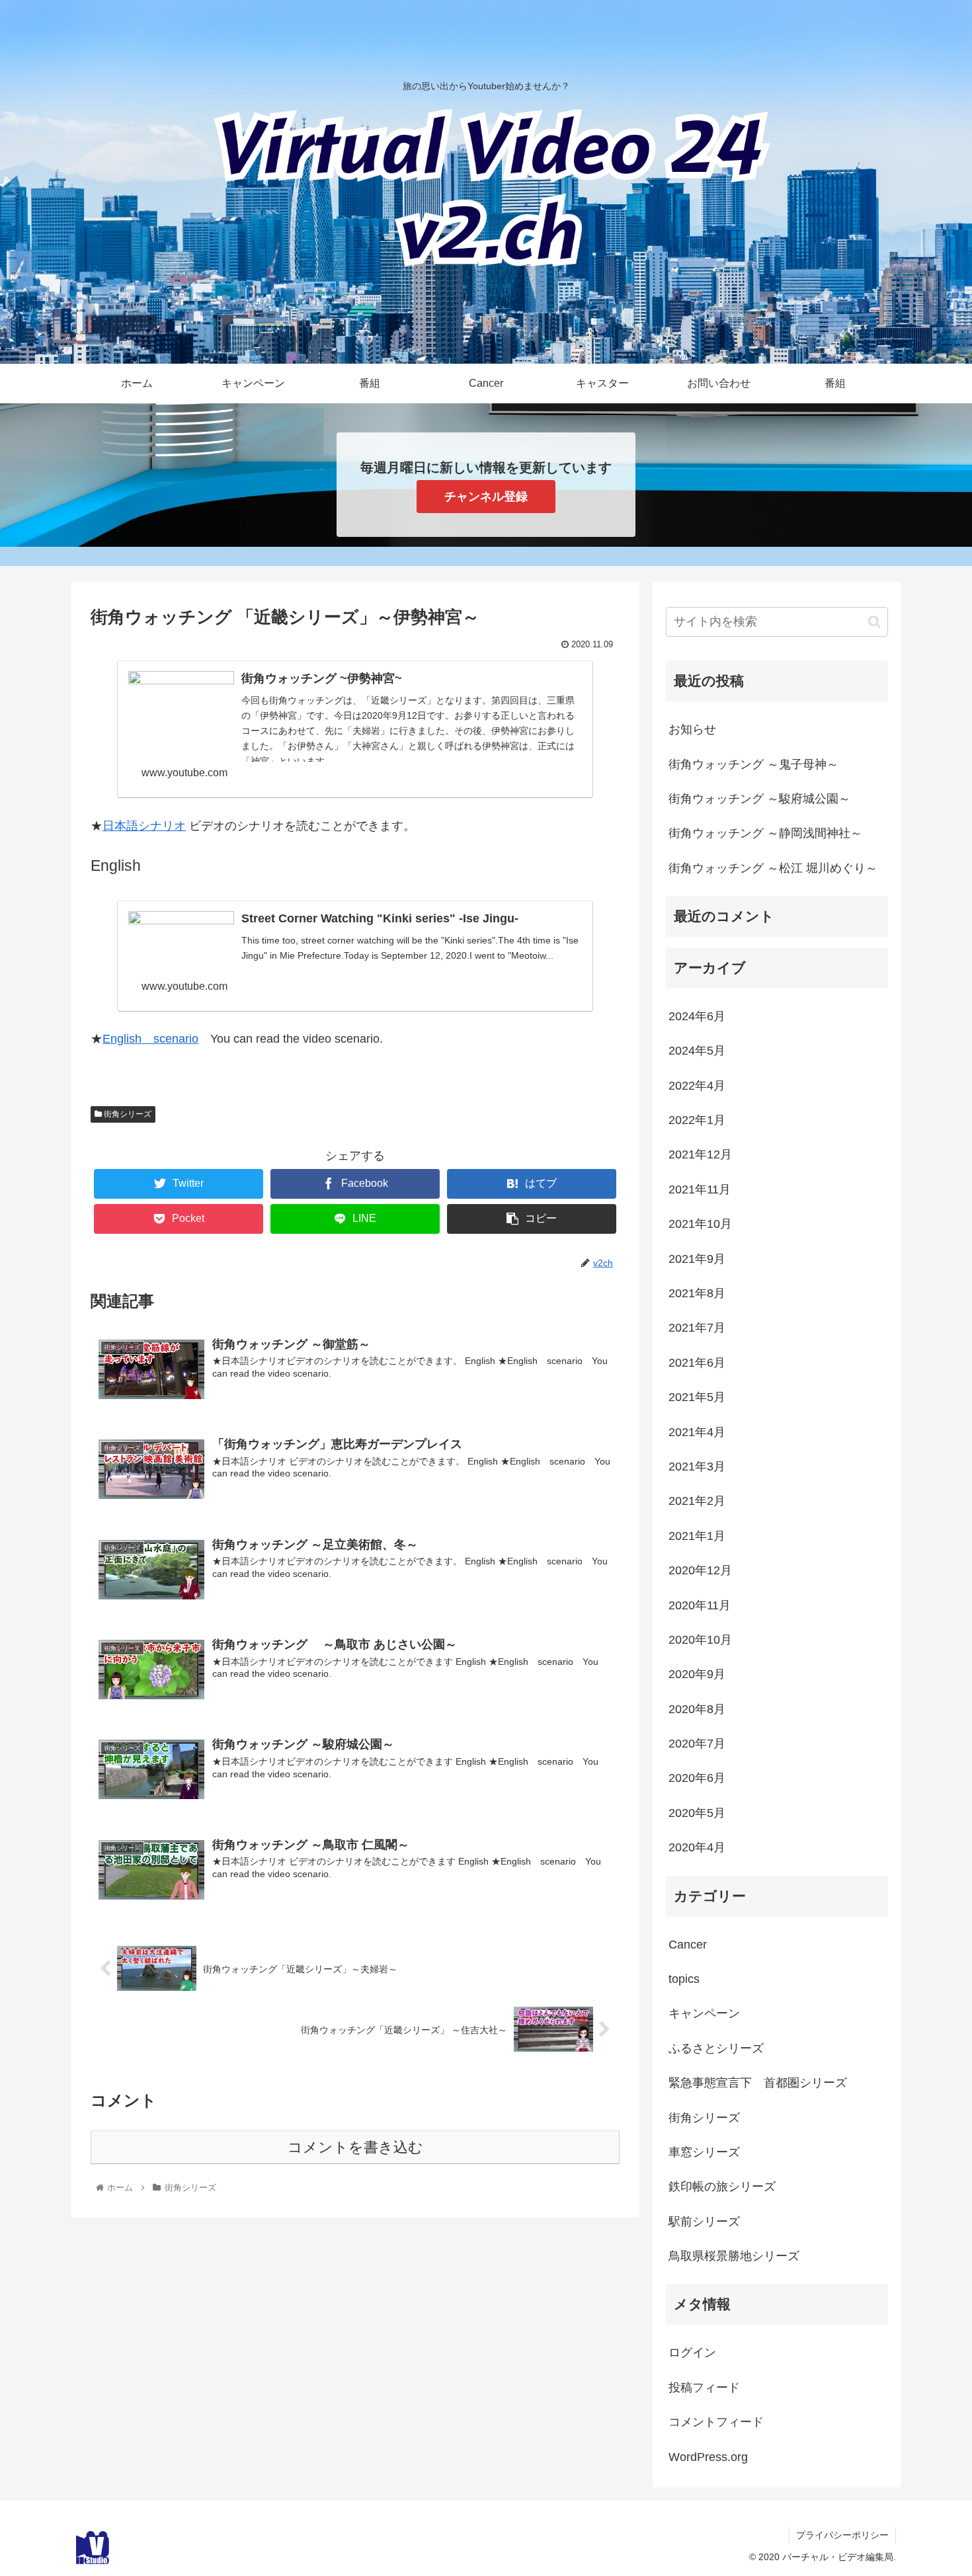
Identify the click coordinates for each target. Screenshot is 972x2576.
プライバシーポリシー (842, 2535)
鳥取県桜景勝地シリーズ (734, 2256)
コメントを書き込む (355, 2147)
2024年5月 (697, 1051)
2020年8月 (697, 1709)
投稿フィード (704, 2388)
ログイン (692, 2353)
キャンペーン (704, 2013)
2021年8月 (697, 1293)
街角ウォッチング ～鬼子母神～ (753, 764)
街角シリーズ (127, 1114)
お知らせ (692, 729)
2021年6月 (697, 1363)
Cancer (688, 1945)
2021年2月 (697, 1501)
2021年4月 (697, 1432)
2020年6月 (697, 1778)
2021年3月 (697, 1467)
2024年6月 (697, 1016)
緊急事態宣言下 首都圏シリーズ (758, 2083)
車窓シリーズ (704, 2152)
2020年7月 (697, 1744)
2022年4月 (697, 1086)
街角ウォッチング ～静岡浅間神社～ (765, 833)
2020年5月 (697, 1813)
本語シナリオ (150, 826)
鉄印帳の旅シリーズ (722, 2187)
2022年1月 (697, 1120)
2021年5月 (697, 1397)
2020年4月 (697, 1847)
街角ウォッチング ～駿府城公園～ (759, 799)
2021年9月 (697, 1259)
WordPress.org (708, 2457)
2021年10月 (700, 1224)
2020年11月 (700, 1605)
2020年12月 (700, 1570)
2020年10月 (700, 1640)
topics (684, 1979)
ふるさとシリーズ (716, 2048)
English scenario (150, 1039)
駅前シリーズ (704, 2222)
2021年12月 (700, 1154)
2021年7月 (697, 1328)
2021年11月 (700, 1189)
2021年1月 (697, 1536)
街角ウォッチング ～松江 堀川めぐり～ (773, 868)
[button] (874, 622)
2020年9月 (697, 1674)
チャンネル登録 (486, 497)
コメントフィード (716, 2422)
